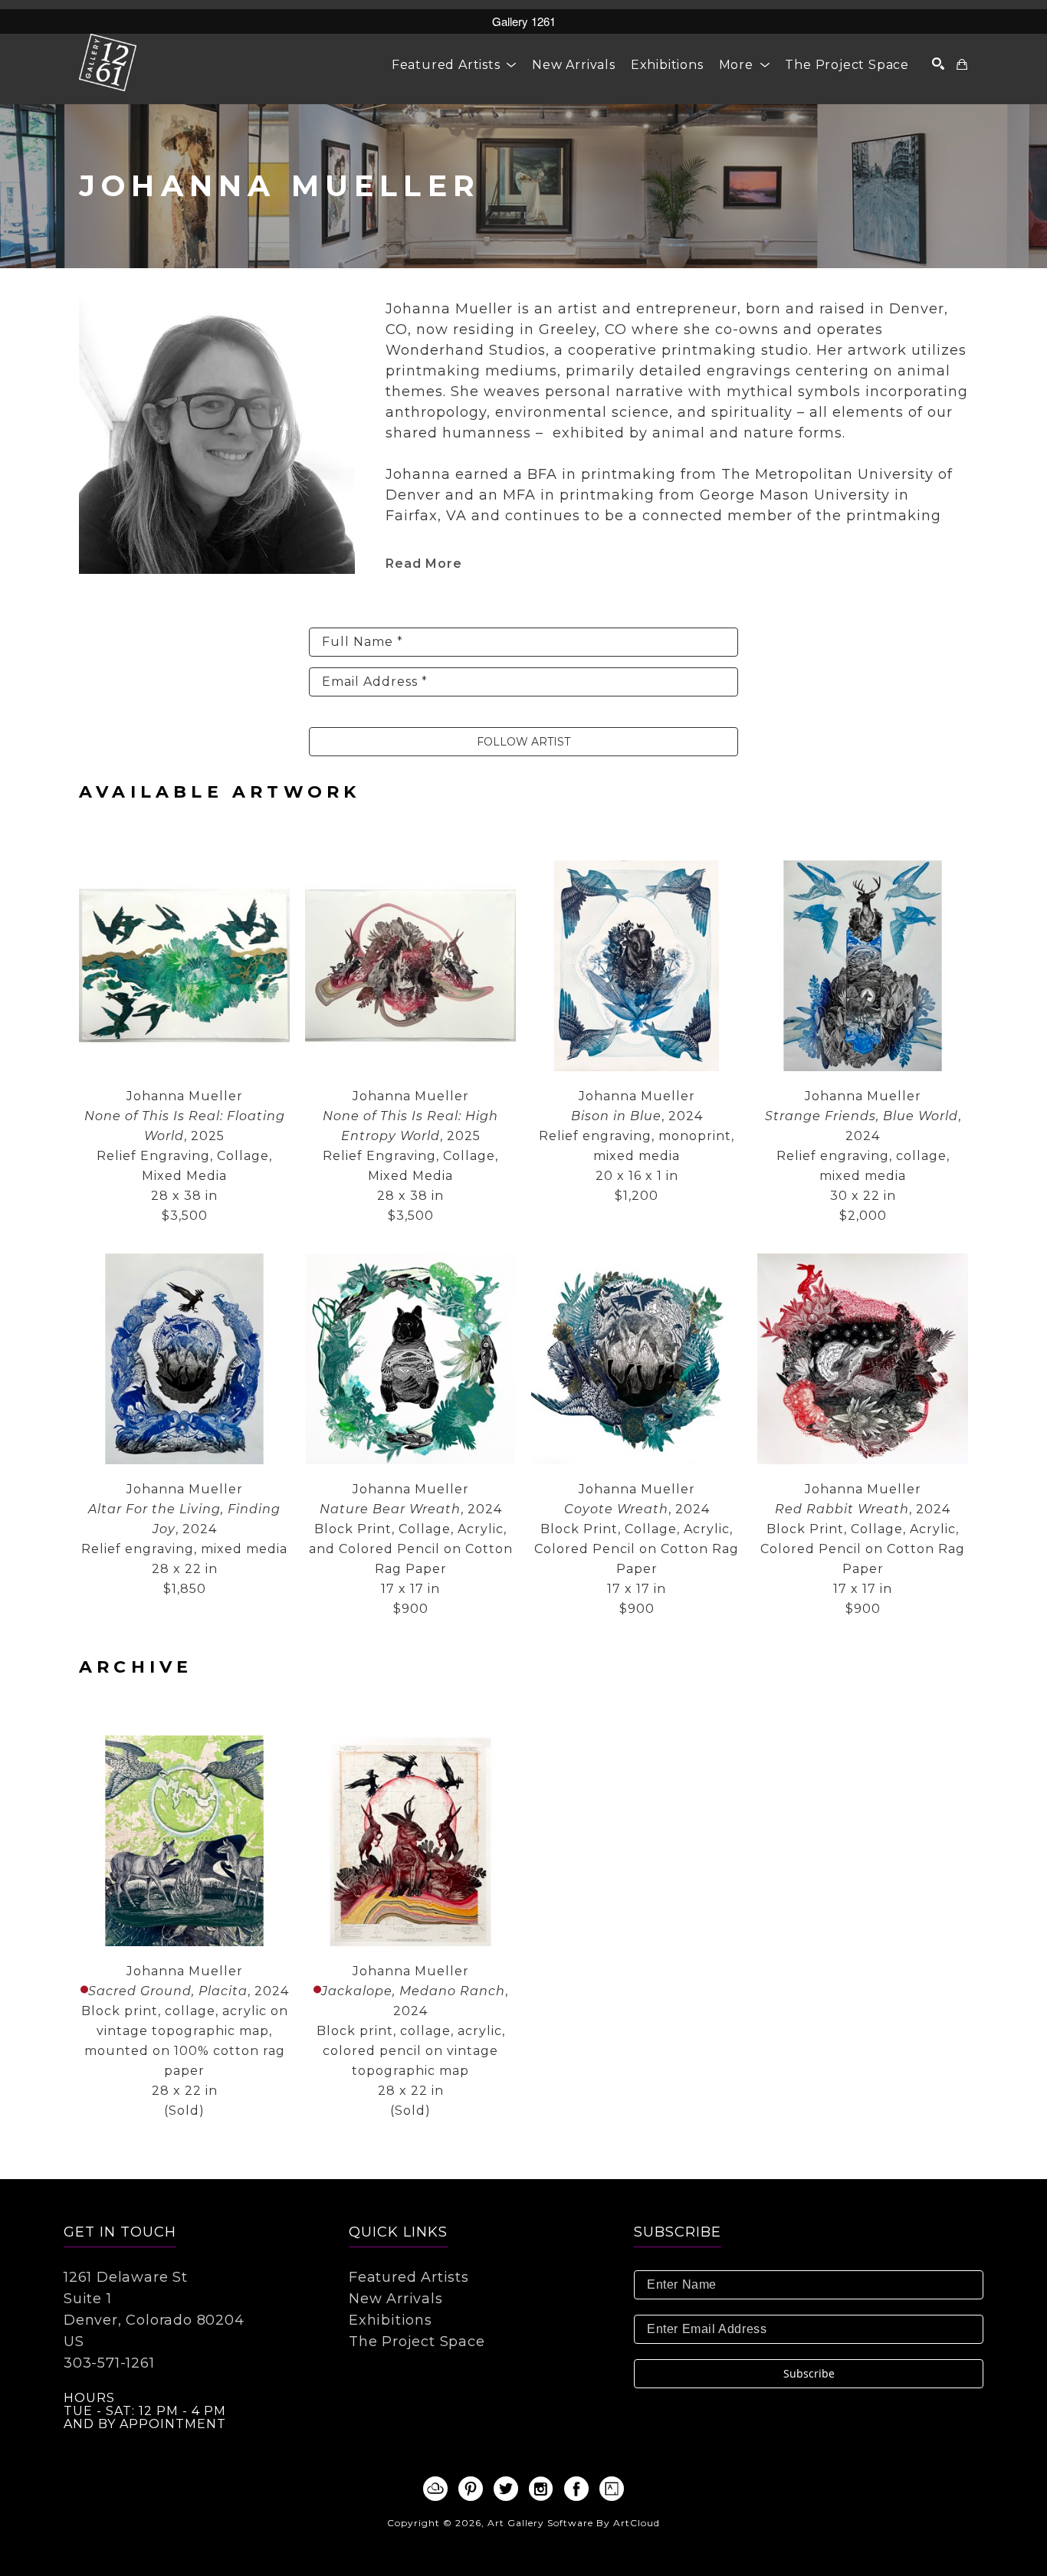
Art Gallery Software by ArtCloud (574, 2523)
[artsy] (612, 2489)
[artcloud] (435, 2489)
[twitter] (506, 2489)
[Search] (939, 64)
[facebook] (576, 2489)
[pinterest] (471, 2489)
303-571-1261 (109, 2363)
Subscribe (809, 2373)
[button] (454, 65)
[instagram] (541, 2489)
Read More (424, 564)
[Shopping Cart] (962, 64)
